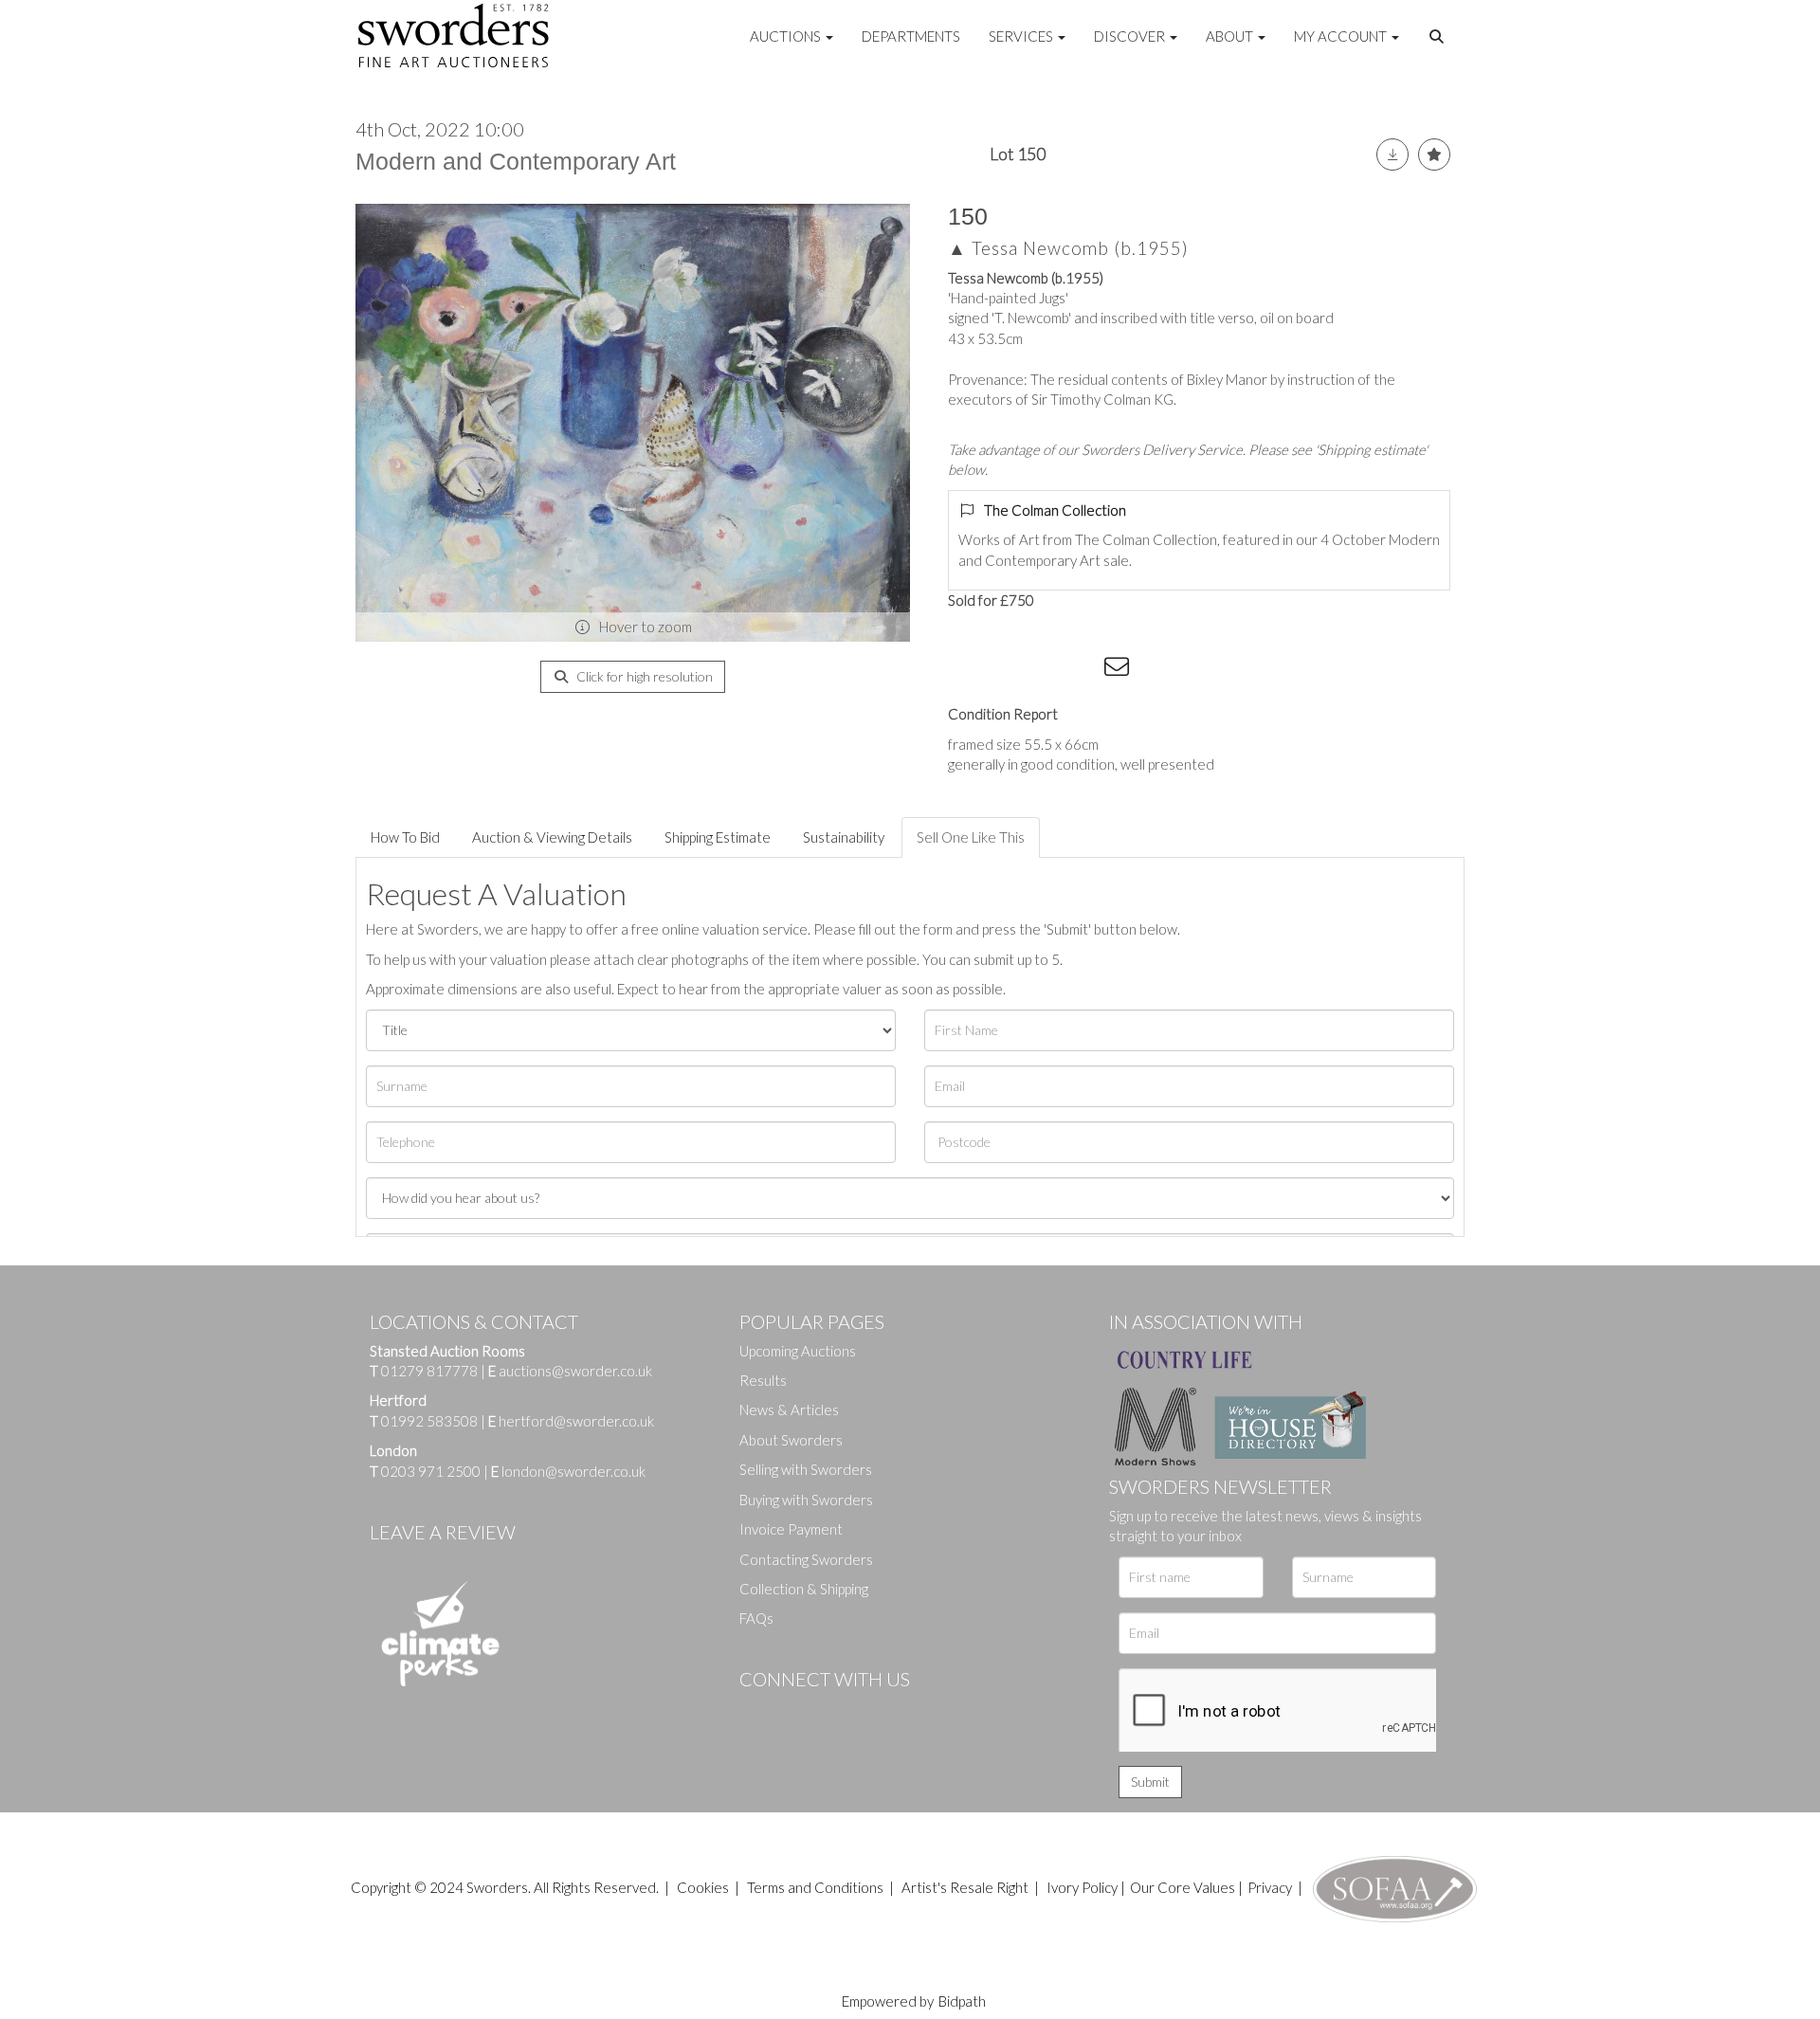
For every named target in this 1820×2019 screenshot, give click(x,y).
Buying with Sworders (806, 1500)
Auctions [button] (787, 36)
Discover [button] (1131, 36)
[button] (1439, 37)
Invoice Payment (791, 1529)
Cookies (703, 1887)
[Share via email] (1119, 670)
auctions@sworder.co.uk (570, 1371)
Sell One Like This (971, 837)
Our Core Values (1183, 1887)
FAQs (756, 1618)
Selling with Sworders (806, 1469)
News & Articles (789, 1410)
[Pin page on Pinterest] (1043, 670)
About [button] (1231, 36)
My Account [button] (1342, 36)
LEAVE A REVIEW (443, 1532)
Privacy (1270, 1887)
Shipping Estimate (718, 837)
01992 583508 (429, 1421)
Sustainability (844, 837)
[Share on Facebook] (966, 670)
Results (763, 1380)
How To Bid (405, 837)
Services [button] (1022, 36)
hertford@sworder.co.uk (576, 1421)
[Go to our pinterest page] (834, 1711)
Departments (911, 36)
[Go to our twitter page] (796, 1711)
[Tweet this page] (1005, 670)
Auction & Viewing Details (552, 837)
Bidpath (962, 2001)
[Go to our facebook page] (757, 1711)
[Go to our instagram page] (1082, 670)
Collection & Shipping (804, 1589)
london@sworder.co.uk (568, 1471)
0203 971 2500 (431, 1471)
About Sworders (791, 1440)
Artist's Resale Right (965, 1887)
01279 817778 (429, 1371)
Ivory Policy (1082, 1887)
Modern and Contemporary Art (516, 161)
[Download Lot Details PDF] (1392, 155)
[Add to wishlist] (1434, 155)
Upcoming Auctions (798, 1351)
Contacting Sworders (806, 1559)
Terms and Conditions (817, 1887)
